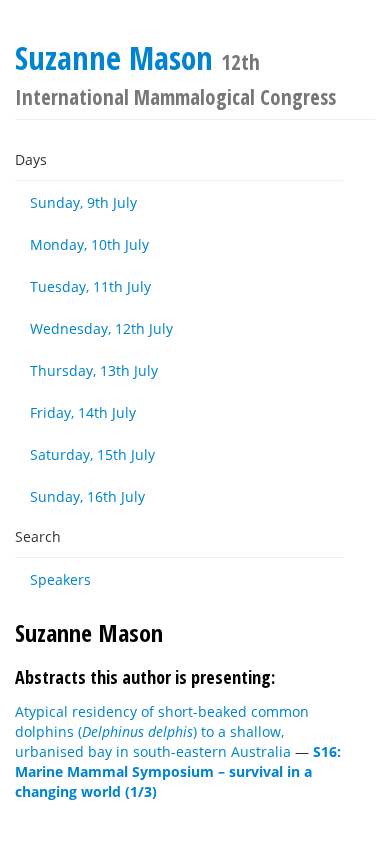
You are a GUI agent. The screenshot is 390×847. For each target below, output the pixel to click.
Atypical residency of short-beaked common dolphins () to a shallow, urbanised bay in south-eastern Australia (162, 731)
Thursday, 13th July (94, 370)
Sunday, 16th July (87, 496)
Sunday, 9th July (83, 202)
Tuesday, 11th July (90, 286)
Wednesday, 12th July (101, 328)
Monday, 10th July (89, 244)
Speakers (60, 579)
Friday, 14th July (83, 412)
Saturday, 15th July (92, 454)
